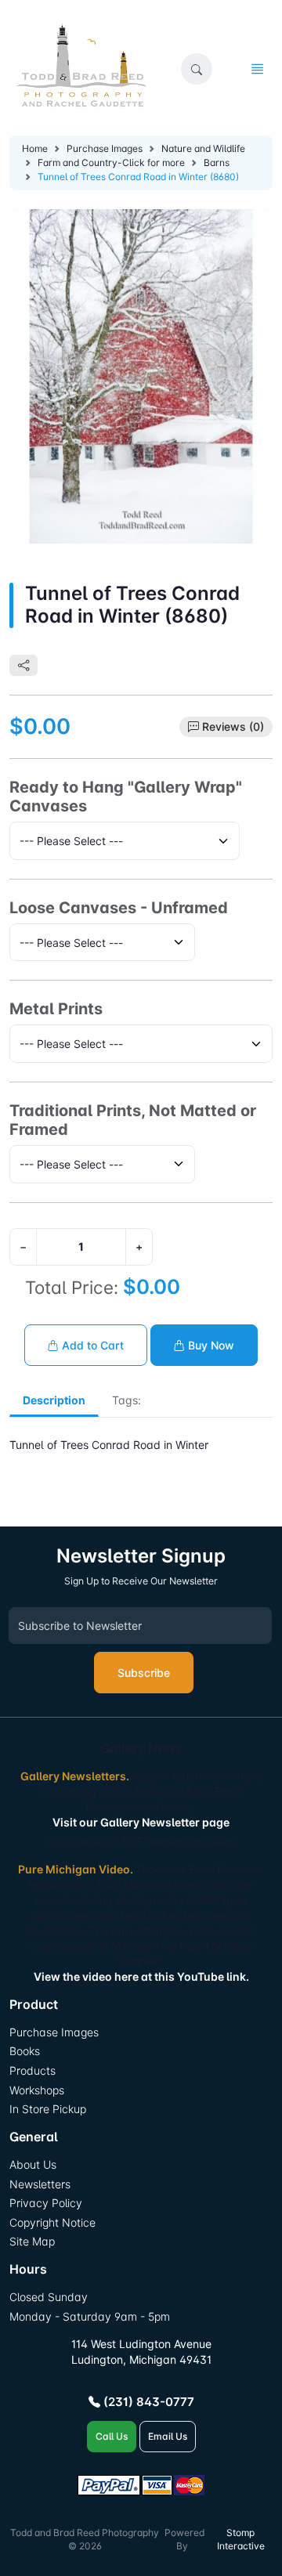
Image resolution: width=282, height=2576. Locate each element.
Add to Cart (91, 1345)
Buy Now (210, 1345)
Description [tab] (54, 1400)
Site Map (32, 2241)
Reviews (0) (233, 726)
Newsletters (40, 2184)
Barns (217, 163)
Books (25, 2051)
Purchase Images (105, 148)
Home (35, 148)
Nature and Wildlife (203, 148)
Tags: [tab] (127, 1400)
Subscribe (144, 1673)
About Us (33, 2164)
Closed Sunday (49, 2297)
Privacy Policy (46, 2203)
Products (33, 2070)
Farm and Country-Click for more (111, 163)
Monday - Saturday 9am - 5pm (90, 2316)
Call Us (112, 2436)
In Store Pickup (48, 2109)
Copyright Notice (52, 2222)
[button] (197, 69)
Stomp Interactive (241, 2539)
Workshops (37, 2090)
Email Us (168, 2436)
